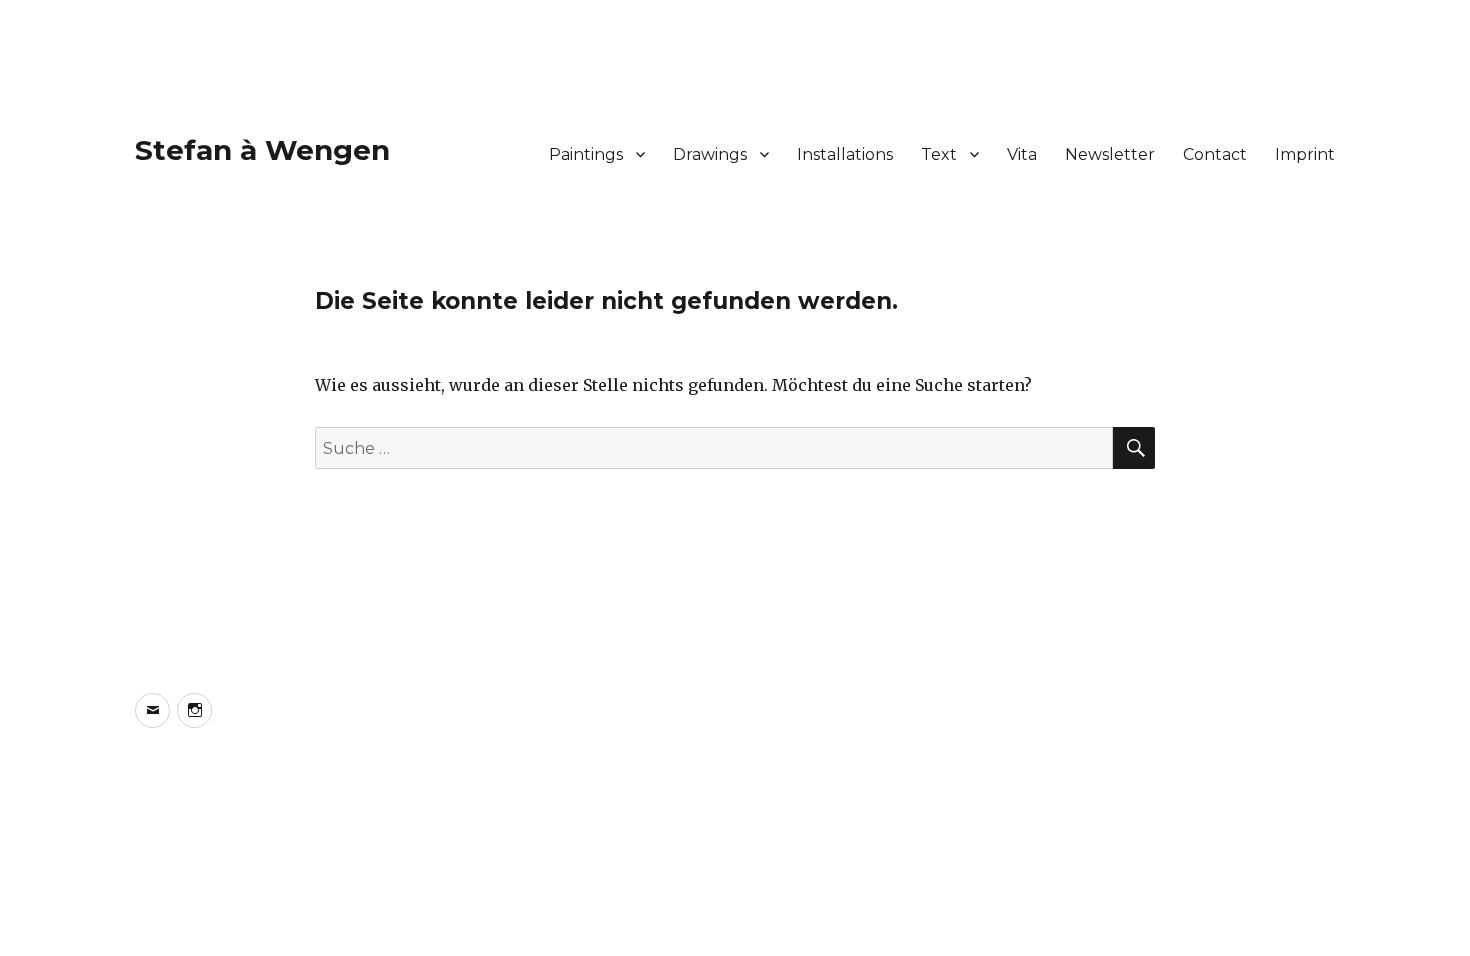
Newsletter (1110, 154)
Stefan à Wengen (262, 150)
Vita (1022, 154)
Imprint (1305, 154)
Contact (1215, 154)
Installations (845, 154)
